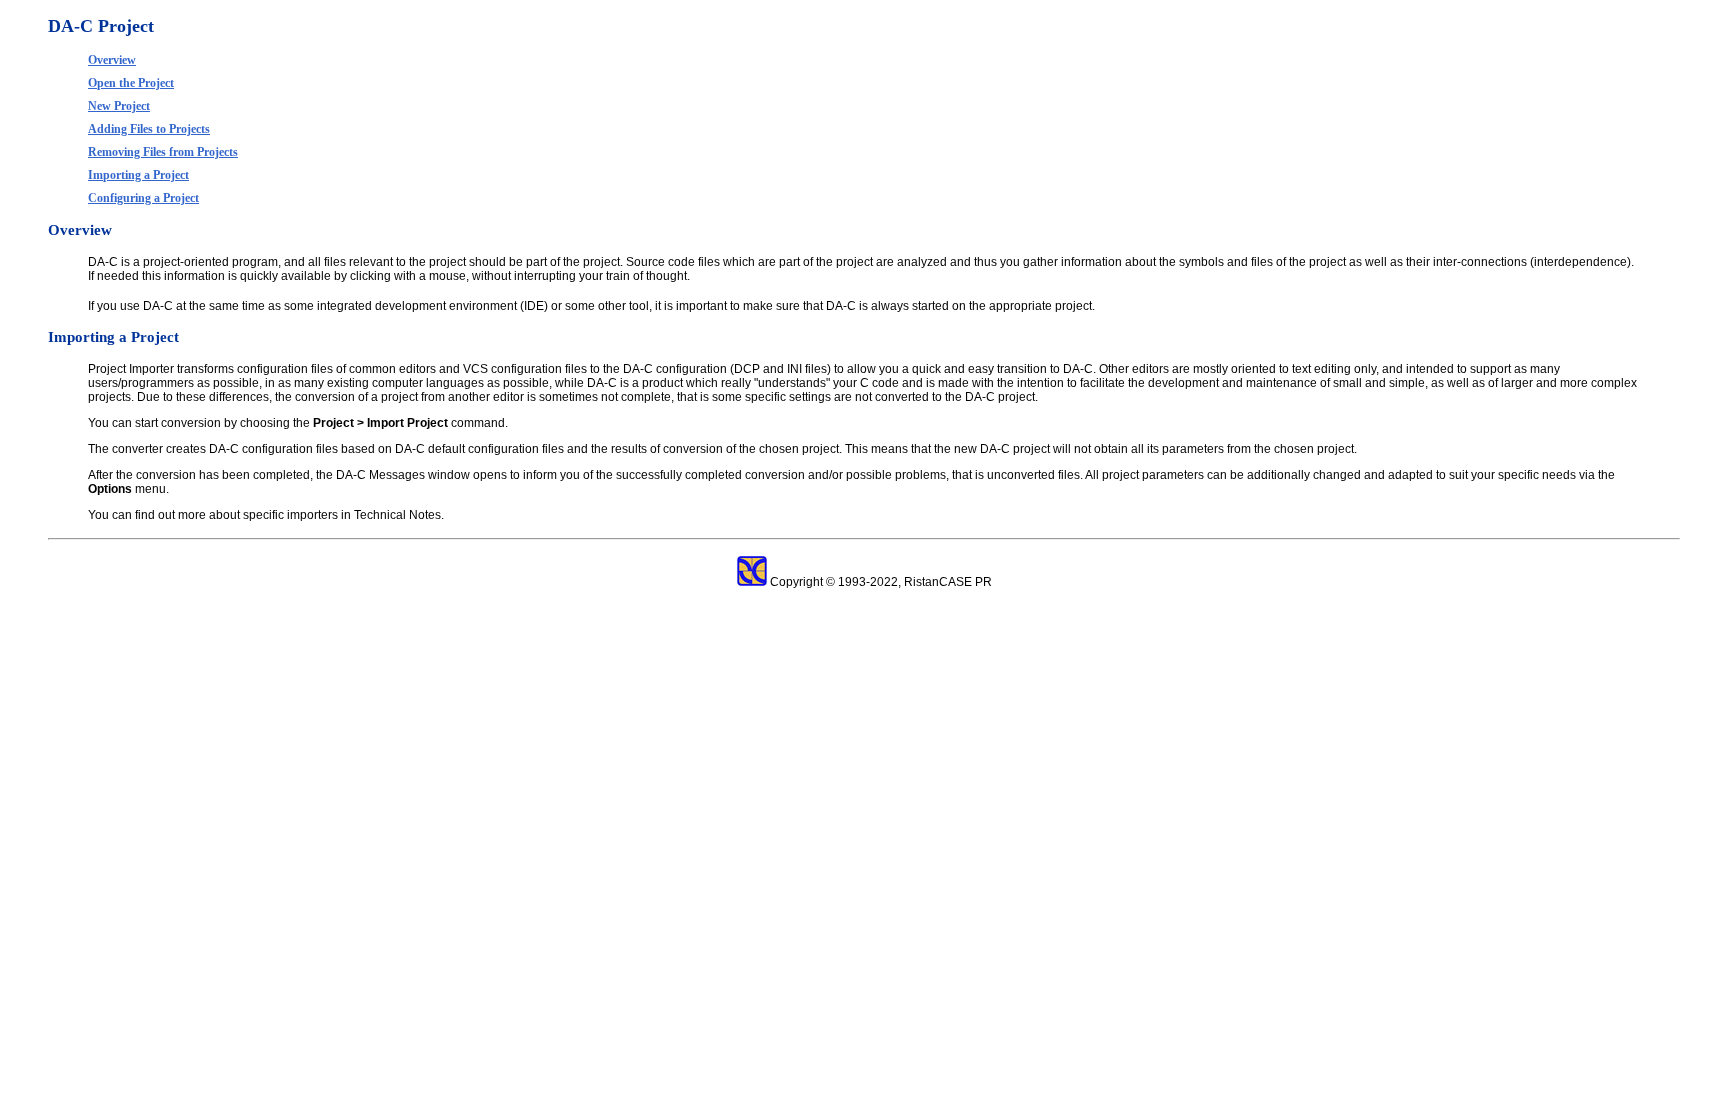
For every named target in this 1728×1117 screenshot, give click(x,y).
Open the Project (131, 83)
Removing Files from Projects (163, 152)
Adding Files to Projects (149, 129)
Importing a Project (138, 175)
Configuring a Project (143, 198)
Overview (112, 60)
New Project (119, 106)
